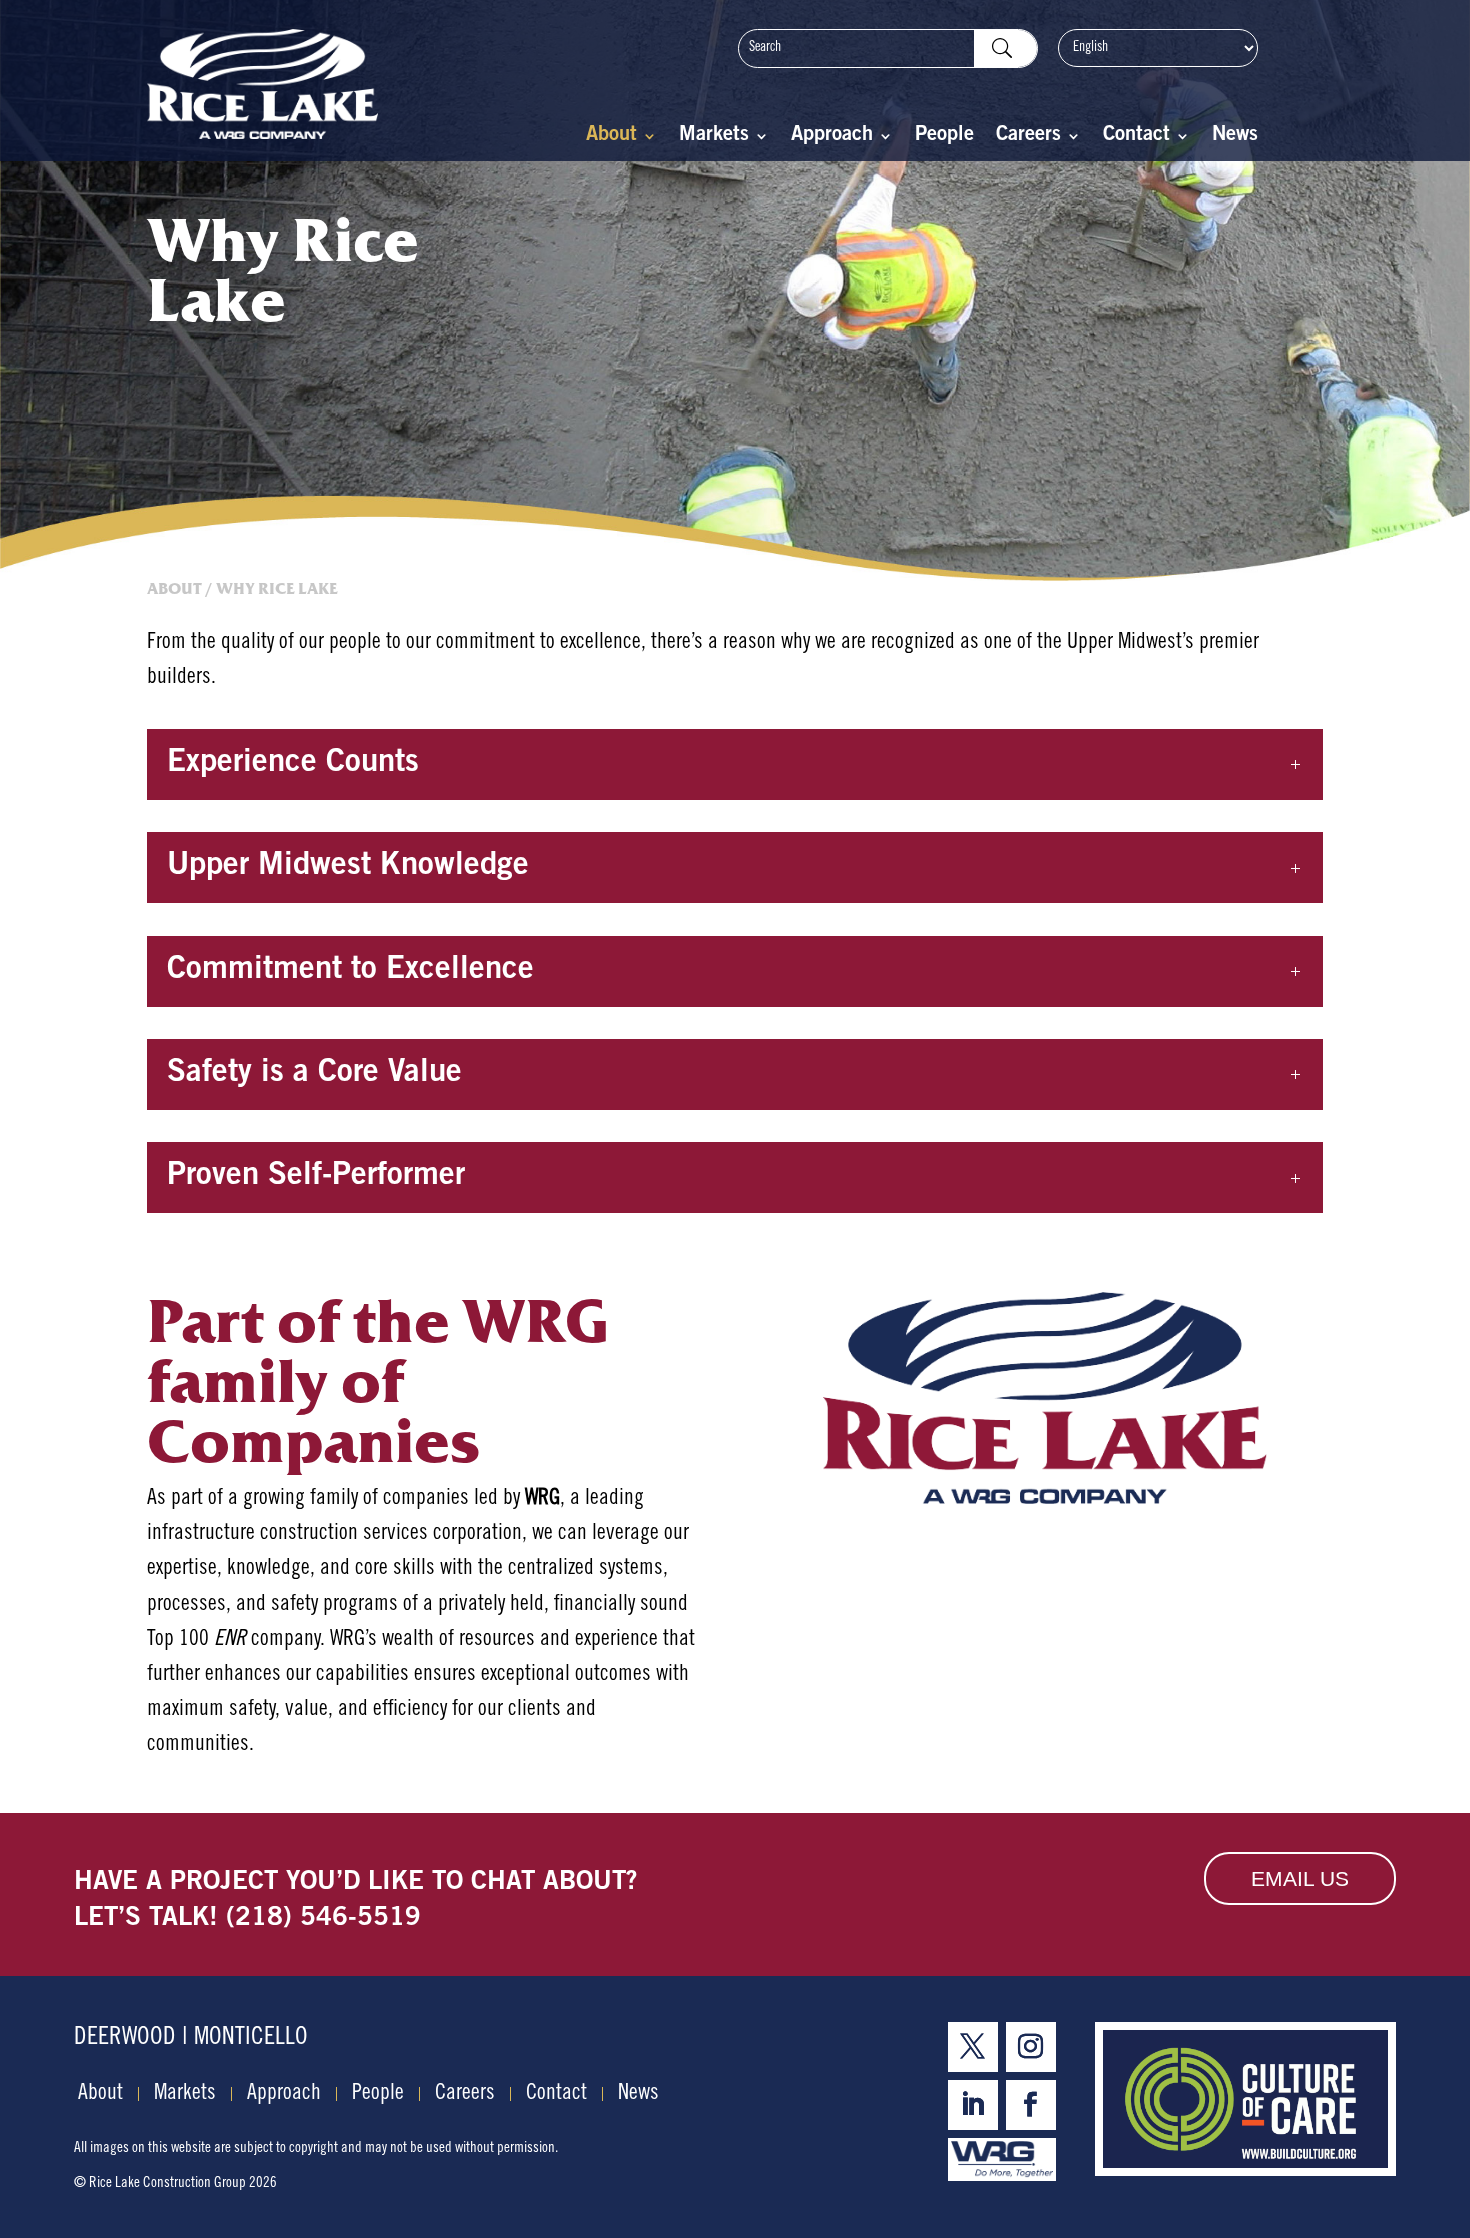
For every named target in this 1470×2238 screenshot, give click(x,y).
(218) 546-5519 (323, 1919)
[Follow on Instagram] (1031, 2047)
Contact (1136, 137)
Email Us (1300, 1878)
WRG (542, 1499)
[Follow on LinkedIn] (973, 2105)
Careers (1028, 137)
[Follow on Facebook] (1031, 2105)
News (1235, 137)
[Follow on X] (973, 2047)
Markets (714, 137)
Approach (832, 137)
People (944, 137)
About (611, 137)
